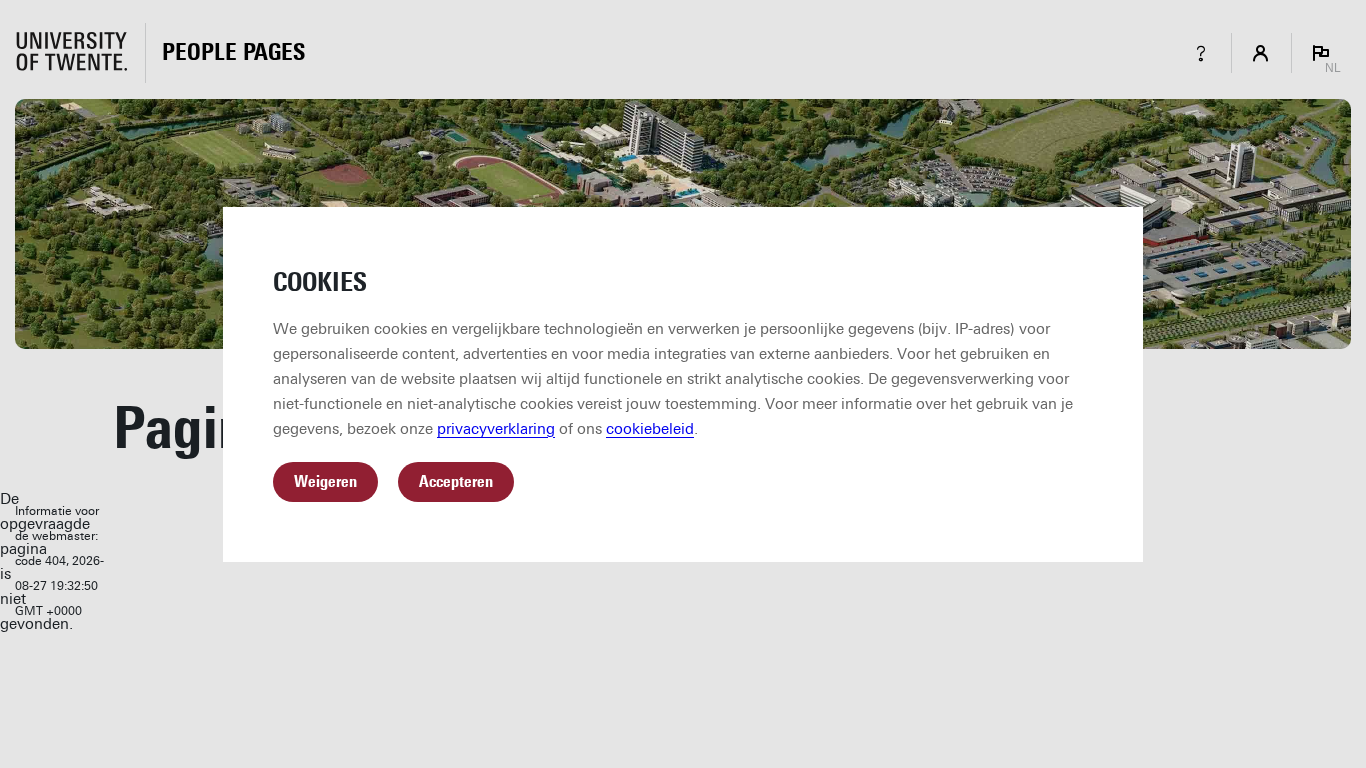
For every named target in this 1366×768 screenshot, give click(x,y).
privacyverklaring (496, 429)
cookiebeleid (650, 429)
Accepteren (456, 481)
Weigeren (325, 481)
